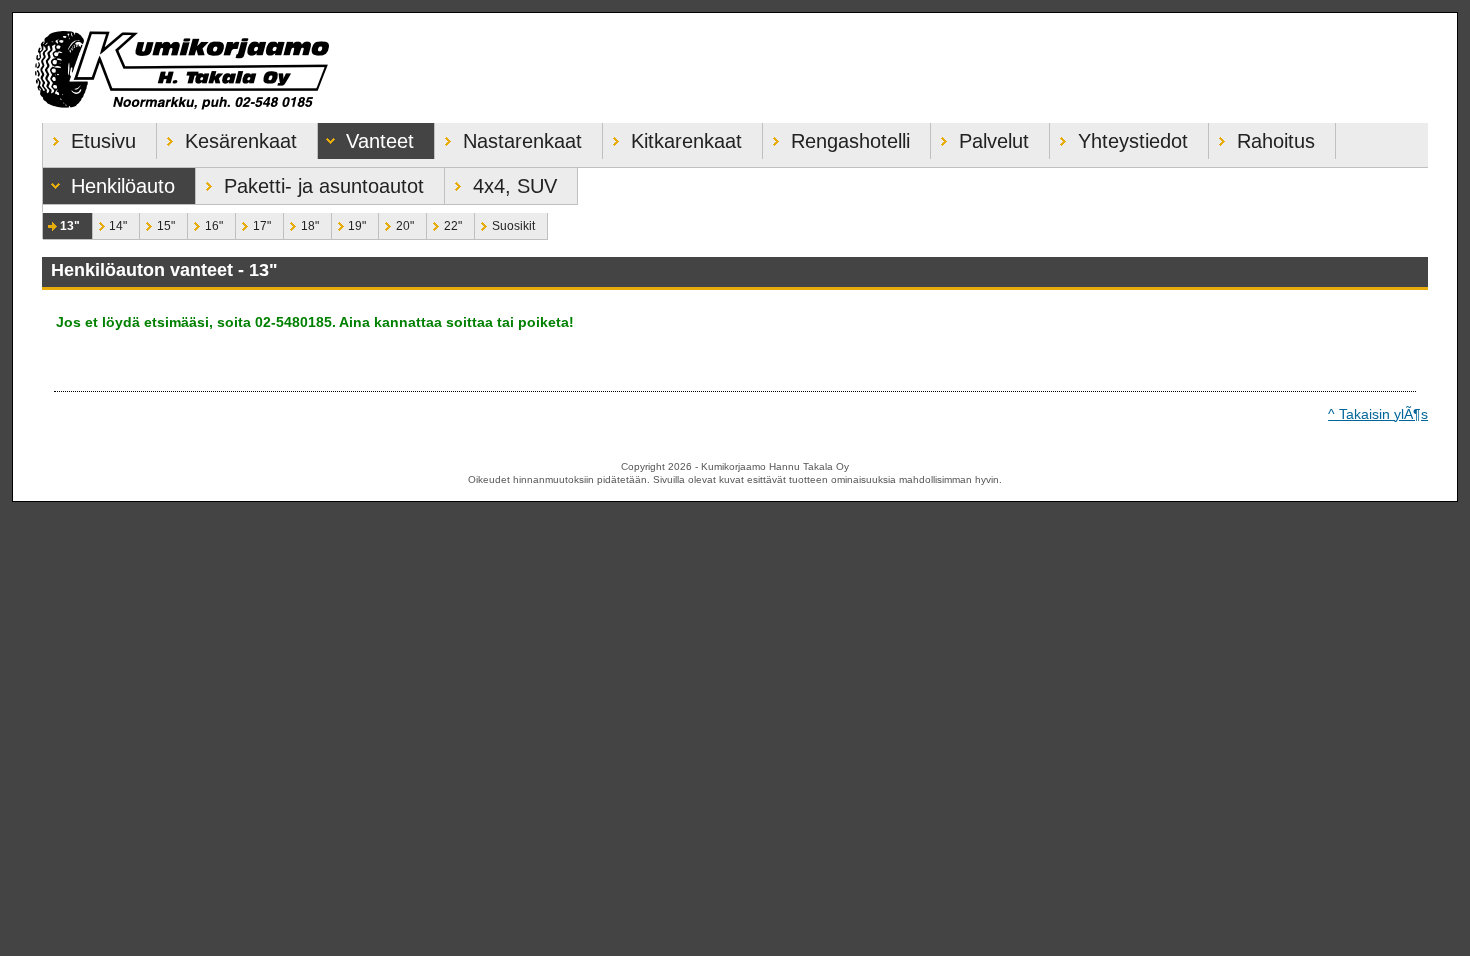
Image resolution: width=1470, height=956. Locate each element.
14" (110, 223)
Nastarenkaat (508, 137)
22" (444, 223)
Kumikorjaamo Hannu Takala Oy (735, 68)
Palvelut (980, 137)
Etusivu (89, 137)
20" (396, 223)
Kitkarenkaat (672, 137)
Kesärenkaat (227, 137)
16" (205, 223)
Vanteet (366, 137)
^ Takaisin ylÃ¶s (1378, 414)
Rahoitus (1262, 137)
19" (349, 223)
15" (157, 223)
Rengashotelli (836, 137)
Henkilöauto (109, 182)
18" (301, 223)
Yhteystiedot (1119, 137)
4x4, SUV (501, 182)
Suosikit (505, 223)
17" (253, 223)
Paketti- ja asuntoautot (310, 182)
